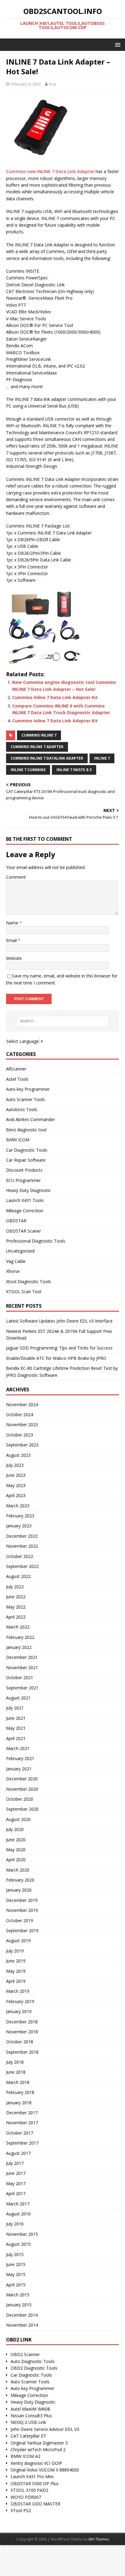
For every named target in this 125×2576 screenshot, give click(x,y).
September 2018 (22, 2052)
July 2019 (15, 1951)
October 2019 (20, 1920)
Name (13, 923)
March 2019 (18, 1991)
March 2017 (18, 2204)
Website (14, 958)
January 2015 (19, 2305)
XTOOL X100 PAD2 (29, 2490)
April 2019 (16, 1981)
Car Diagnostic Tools (27, 1150)
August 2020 (18, 1819)
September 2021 (22, 1688)
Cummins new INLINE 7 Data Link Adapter (50, 171)
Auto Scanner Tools (25, 1099)
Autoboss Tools (22, 1109)
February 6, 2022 (26, 84)
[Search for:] (63, 1021)
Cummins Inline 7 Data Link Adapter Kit (55, 697)
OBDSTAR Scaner (24, 1231)
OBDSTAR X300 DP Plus (35, 2483)
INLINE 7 (102, 758)
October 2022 (20, 1556)
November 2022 (22, 1546)
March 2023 (18, 1506)
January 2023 (19, 1526)
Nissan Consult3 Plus (31, 2416)
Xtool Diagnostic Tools (29, 1281)
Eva (52, 84)
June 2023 (16, 1475)
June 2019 (16, 1961)
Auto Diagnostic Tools (33, 2361)
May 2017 (16, 2183)
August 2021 (18, 1698)
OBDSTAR (16, 1221)
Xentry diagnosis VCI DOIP (36, 2463)
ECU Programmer (23, 1180)
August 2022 (18, 1576)
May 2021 (16, 1728)
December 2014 (22, 2315)
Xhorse (13, 1271)
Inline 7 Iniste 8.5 (74, 770)
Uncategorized (20, 1251)
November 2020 (22, 1789)
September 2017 (22, 2143)
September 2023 (22, 1445)
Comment (16, 877)
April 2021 (16, 1738)
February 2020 (20, 1880)
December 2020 (22, 1779)
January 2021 (19, 1769)
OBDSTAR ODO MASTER (35, 2504)
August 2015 (18, 2244)
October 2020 (20, 1799)
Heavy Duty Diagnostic (29, 1190)
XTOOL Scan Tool (24, 1291)
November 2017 (22, 2123)
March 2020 (18, 1870)
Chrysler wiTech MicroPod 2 (38, 2450)
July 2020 (15, 1829)
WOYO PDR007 (26, 2497)
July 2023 (15, 1465)
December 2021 (22, 1657)
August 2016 (18, 2214)
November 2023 (22, 1424)
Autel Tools (17, 1079)
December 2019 (22, 1900)
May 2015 (16, 2274)
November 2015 (22, 2234)
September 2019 (22, 1930)
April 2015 (16, 2285)
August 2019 (18, 1940)
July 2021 (15, 1708)
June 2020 (16, 1840)
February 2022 (20, 1637)
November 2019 (22, 1910)
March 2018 (18, 2082)
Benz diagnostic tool (26, 1130)
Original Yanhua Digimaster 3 (39, 2443)
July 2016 (15, 2224)
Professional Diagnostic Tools (36, 1241)
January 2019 (19, 2011)
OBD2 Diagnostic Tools (34, 2368)
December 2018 (22, 2022)
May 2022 (16, 1607)
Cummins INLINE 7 (39, 735)
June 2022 (16, 1597)
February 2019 (20, 2001)
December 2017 (22, 2113)
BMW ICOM (18, 1140)
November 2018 (22, 2032)
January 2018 (19, 2103)
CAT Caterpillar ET (28, 2436)
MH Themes (99, 2539)
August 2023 (18, 1455)
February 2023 (20, 1516)
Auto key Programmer (28, 1089)
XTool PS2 (21, 2510)
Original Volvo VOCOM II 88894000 (45, 2470)
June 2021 (16, 1718)
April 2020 (16, 1860)
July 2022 (15, 1587)
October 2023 (20, 1435)
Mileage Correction (25, 1211)
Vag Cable (16, 1261)
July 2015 (15, 2254)
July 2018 (15, 2062)
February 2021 (20, 1758)
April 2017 (16, 2193)
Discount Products (24, 1170)
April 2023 (16, 1495)
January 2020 (19, 1890)
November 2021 (22, 1667)
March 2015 (18, 2295)
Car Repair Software (26, 1160)
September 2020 (22, 1809)
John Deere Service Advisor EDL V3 (45, 2429)
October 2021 (20, 1677)
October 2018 (20, 2042)
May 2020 (16, 1850)
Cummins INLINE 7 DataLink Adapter (47, 758)
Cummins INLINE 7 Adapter (37, 747)
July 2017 (15, 2163)
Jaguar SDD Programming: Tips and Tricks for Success (59, 1348)
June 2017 (16, 2173)
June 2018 (16, 2072)
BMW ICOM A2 (25, 2456)
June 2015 (16, 2264)
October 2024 (20, 1414)
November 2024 (22, 1404)
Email (12, 940)
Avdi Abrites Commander (30, 1119)
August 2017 (18, 2153)
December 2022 (22, 1536)
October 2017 (20, 2133)
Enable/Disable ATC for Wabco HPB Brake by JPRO (56, 1358)
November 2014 (22, 2325)
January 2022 (19, 1647)
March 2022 (18, 1627)
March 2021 (18, 1748)
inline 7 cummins (28, 770)
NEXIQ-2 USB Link (28, 2422)
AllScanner (16, 1069)
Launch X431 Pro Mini (32, 2476)
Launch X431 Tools (25, 1200)
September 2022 (22, 1566)
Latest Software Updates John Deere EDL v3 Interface (59, 1321)
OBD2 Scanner (25, 2354)
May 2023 (16, 1485)
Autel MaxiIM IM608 (30, 2409)
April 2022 (16, 1617)
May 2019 (16, 1971)
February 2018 (20, 2092)
